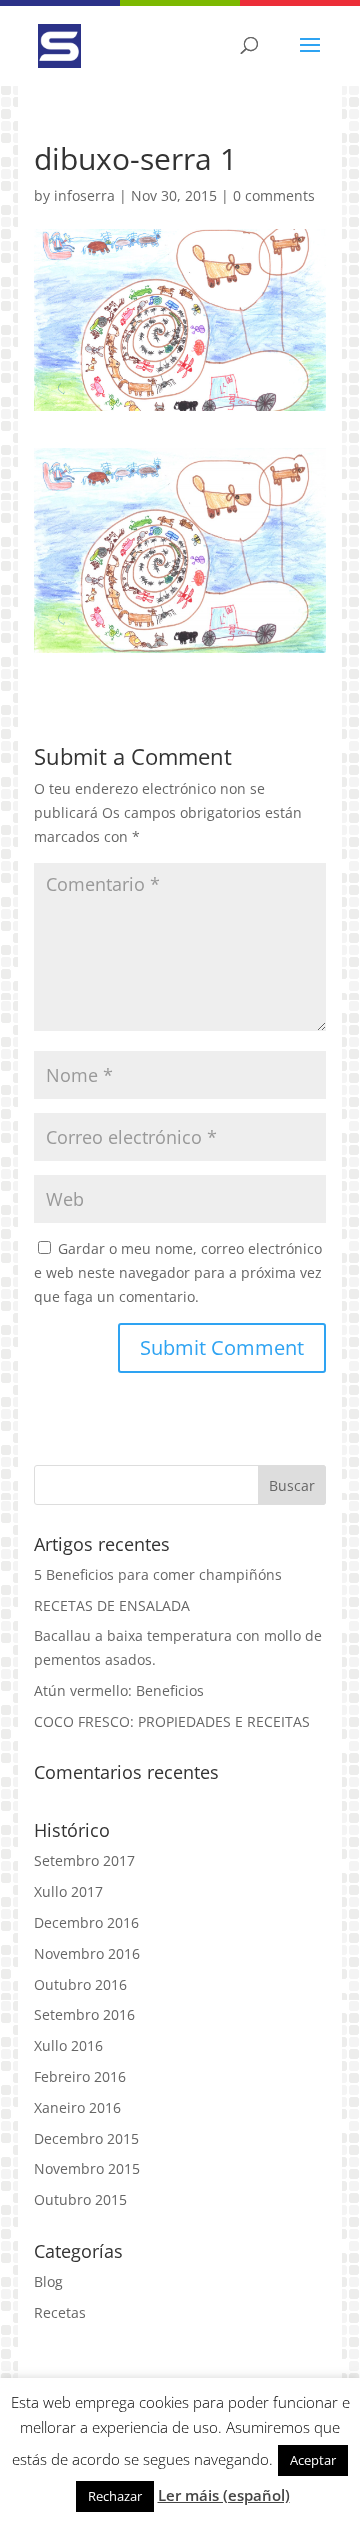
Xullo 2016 (68, 2045)
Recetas (60, 2312)
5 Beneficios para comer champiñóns (158, 1574)
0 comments (274, 195)
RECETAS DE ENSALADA (112, 1605)
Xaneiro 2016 (77, 2107)
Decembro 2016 (86, 1922)
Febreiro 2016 (80, 2076)
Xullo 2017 (68, 1891)
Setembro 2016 (84, 2014)
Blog (48, 2281)
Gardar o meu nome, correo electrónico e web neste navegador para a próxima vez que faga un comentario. (178, 1272)
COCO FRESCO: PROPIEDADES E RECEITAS (172, 1721)
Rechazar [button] (115, 2496)
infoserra (84, 195)
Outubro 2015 (80, 2199)
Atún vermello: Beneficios (119, 1690)
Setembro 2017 (84, 1860)
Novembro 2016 (87, 1953)
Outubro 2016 (80, 1984)
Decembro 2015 (86, 2138)
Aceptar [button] (313, 2460)
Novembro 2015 (87, 2168)
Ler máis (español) (224, 2495)
